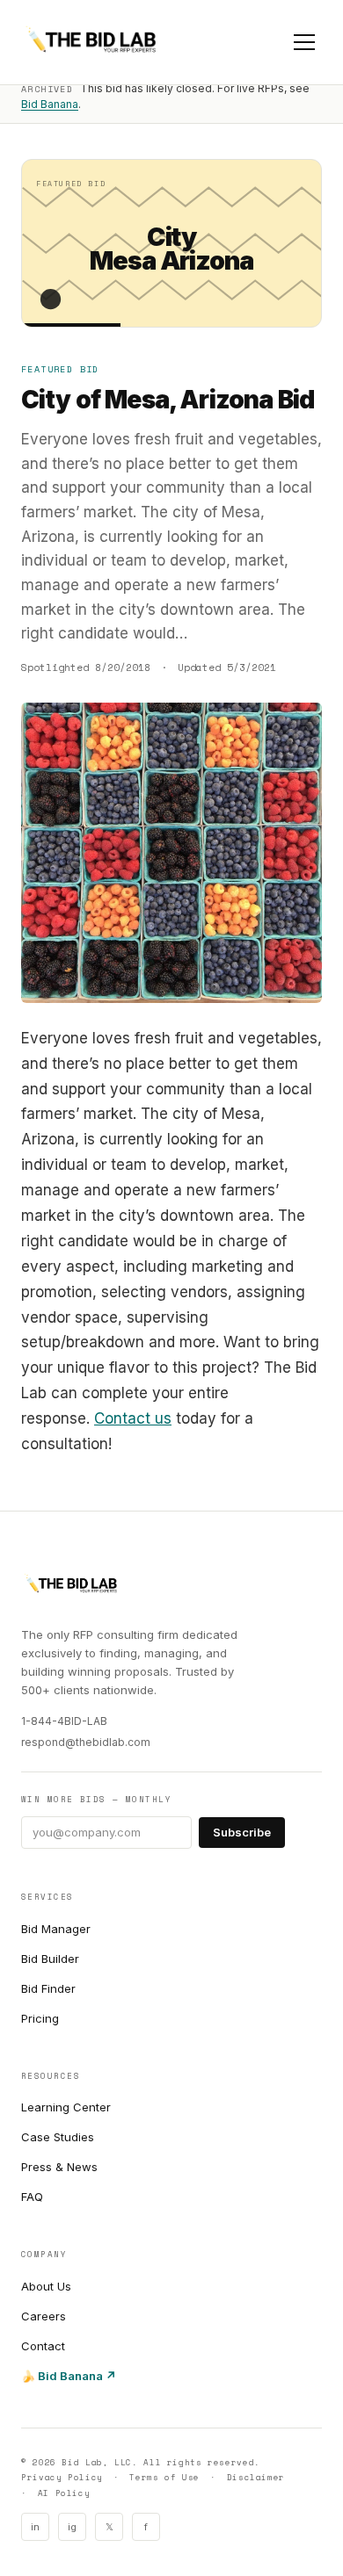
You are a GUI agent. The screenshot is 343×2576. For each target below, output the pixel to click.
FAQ (32, 2197)
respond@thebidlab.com (86, 1742)
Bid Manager (56, 1929)
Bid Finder (48, 1988)
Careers (44, 2316)
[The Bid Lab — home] (91, 42)
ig (72, 2527)
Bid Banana (50, 104)
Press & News (59, 2167)
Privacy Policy (62, 2477)
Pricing (40, 2018)
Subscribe (242, 1832)
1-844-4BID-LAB (64, 1721)
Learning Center (66, 2107)
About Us (46, 2286)
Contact (43, 2346)
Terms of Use (164, 2477)
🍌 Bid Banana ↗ (69, 2376)
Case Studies (58, 2137)
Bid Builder (50, 1959)
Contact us (133, 1418)
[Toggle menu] (304, 42)
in (35, 2527)
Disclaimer (256, 2477)
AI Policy (64, 2493)
